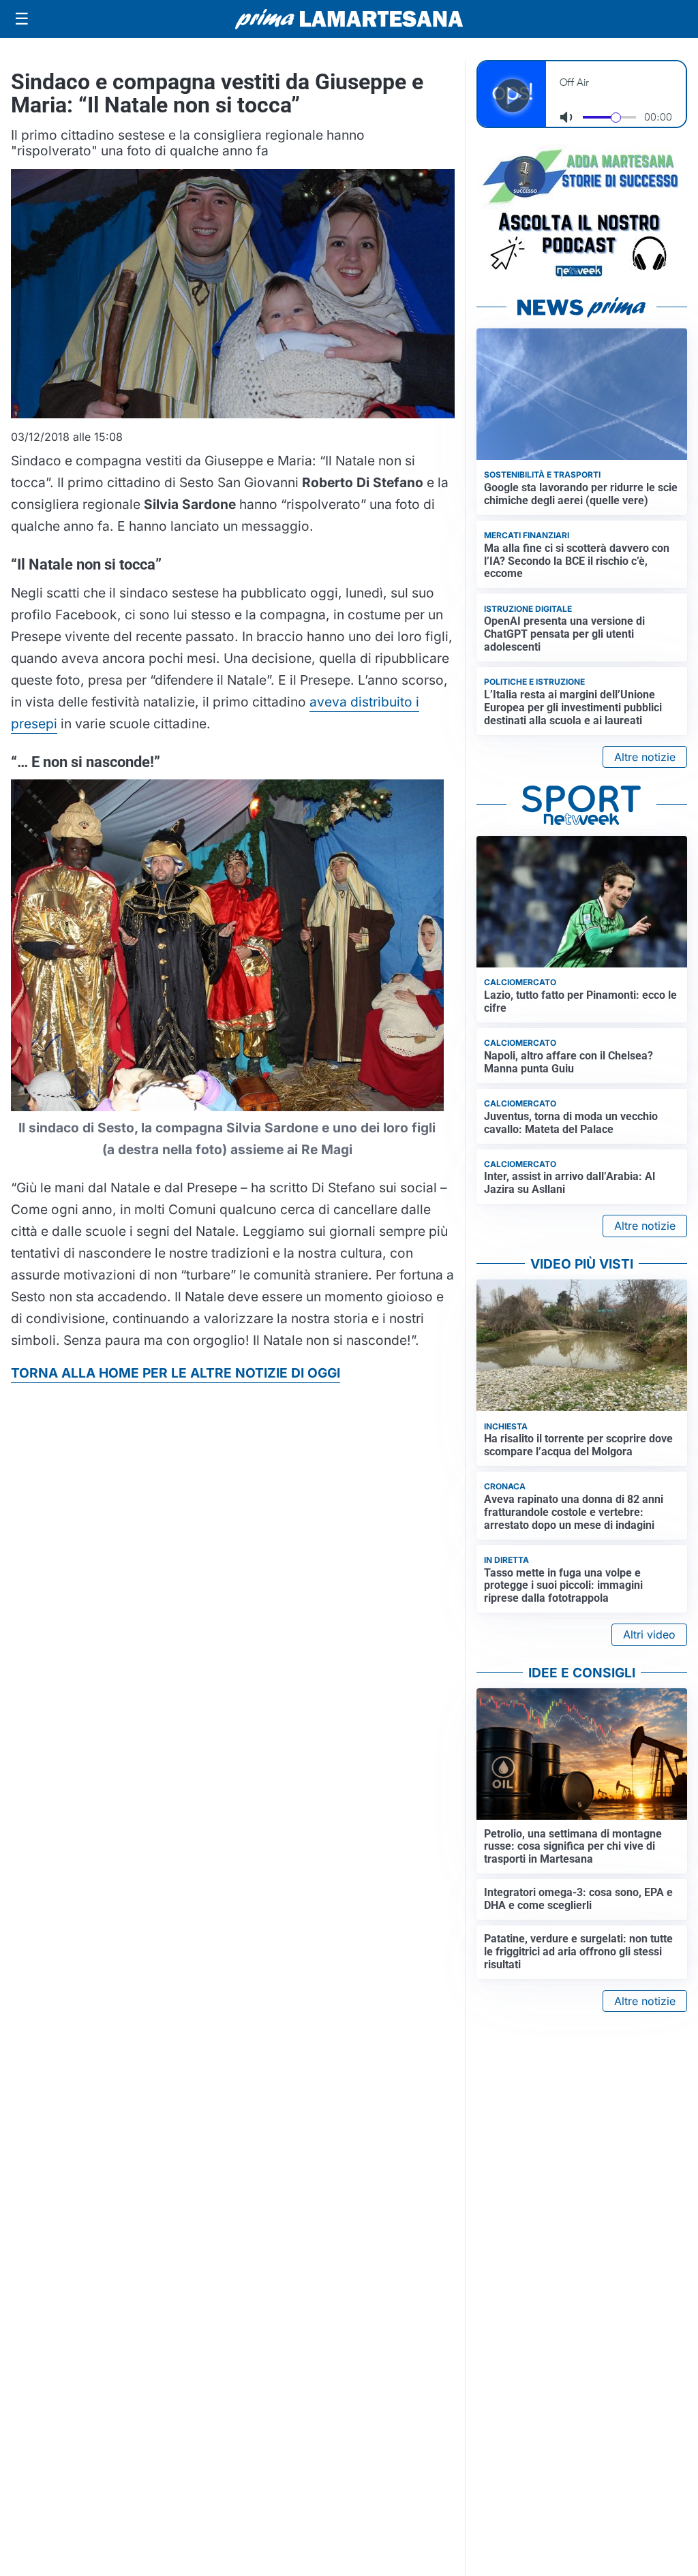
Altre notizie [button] (645, 757)
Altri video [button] (649, 1634)
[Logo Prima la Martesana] (349, 19)
